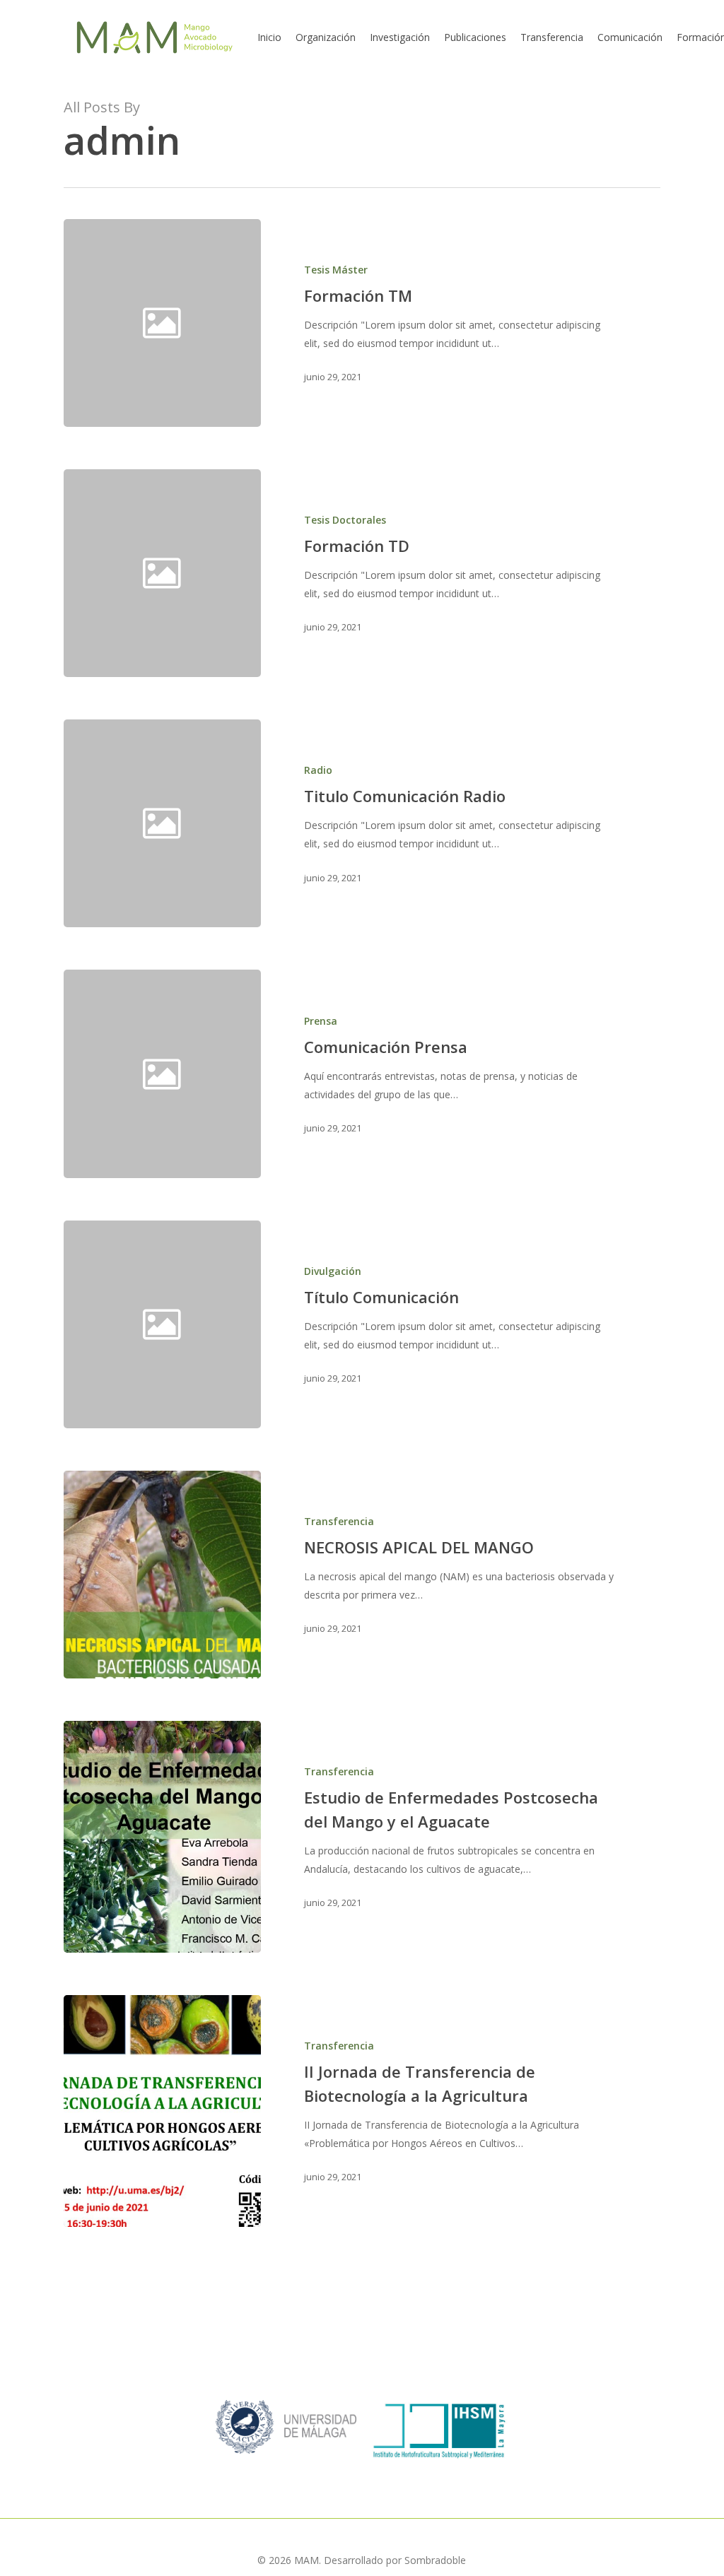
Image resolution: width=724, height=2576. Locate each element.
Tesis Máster (336, 270)
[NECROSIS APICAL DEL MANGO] (162, 1575)
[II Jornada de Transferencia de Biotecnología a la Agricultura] (162, 2111)
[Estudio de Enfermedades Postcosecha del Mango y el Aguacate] (162, 1837)
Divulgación (333, 1271)
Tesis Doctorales (345, 520)
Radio (318, 770)
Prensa (321, 1021)
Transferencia (339, 1521)
